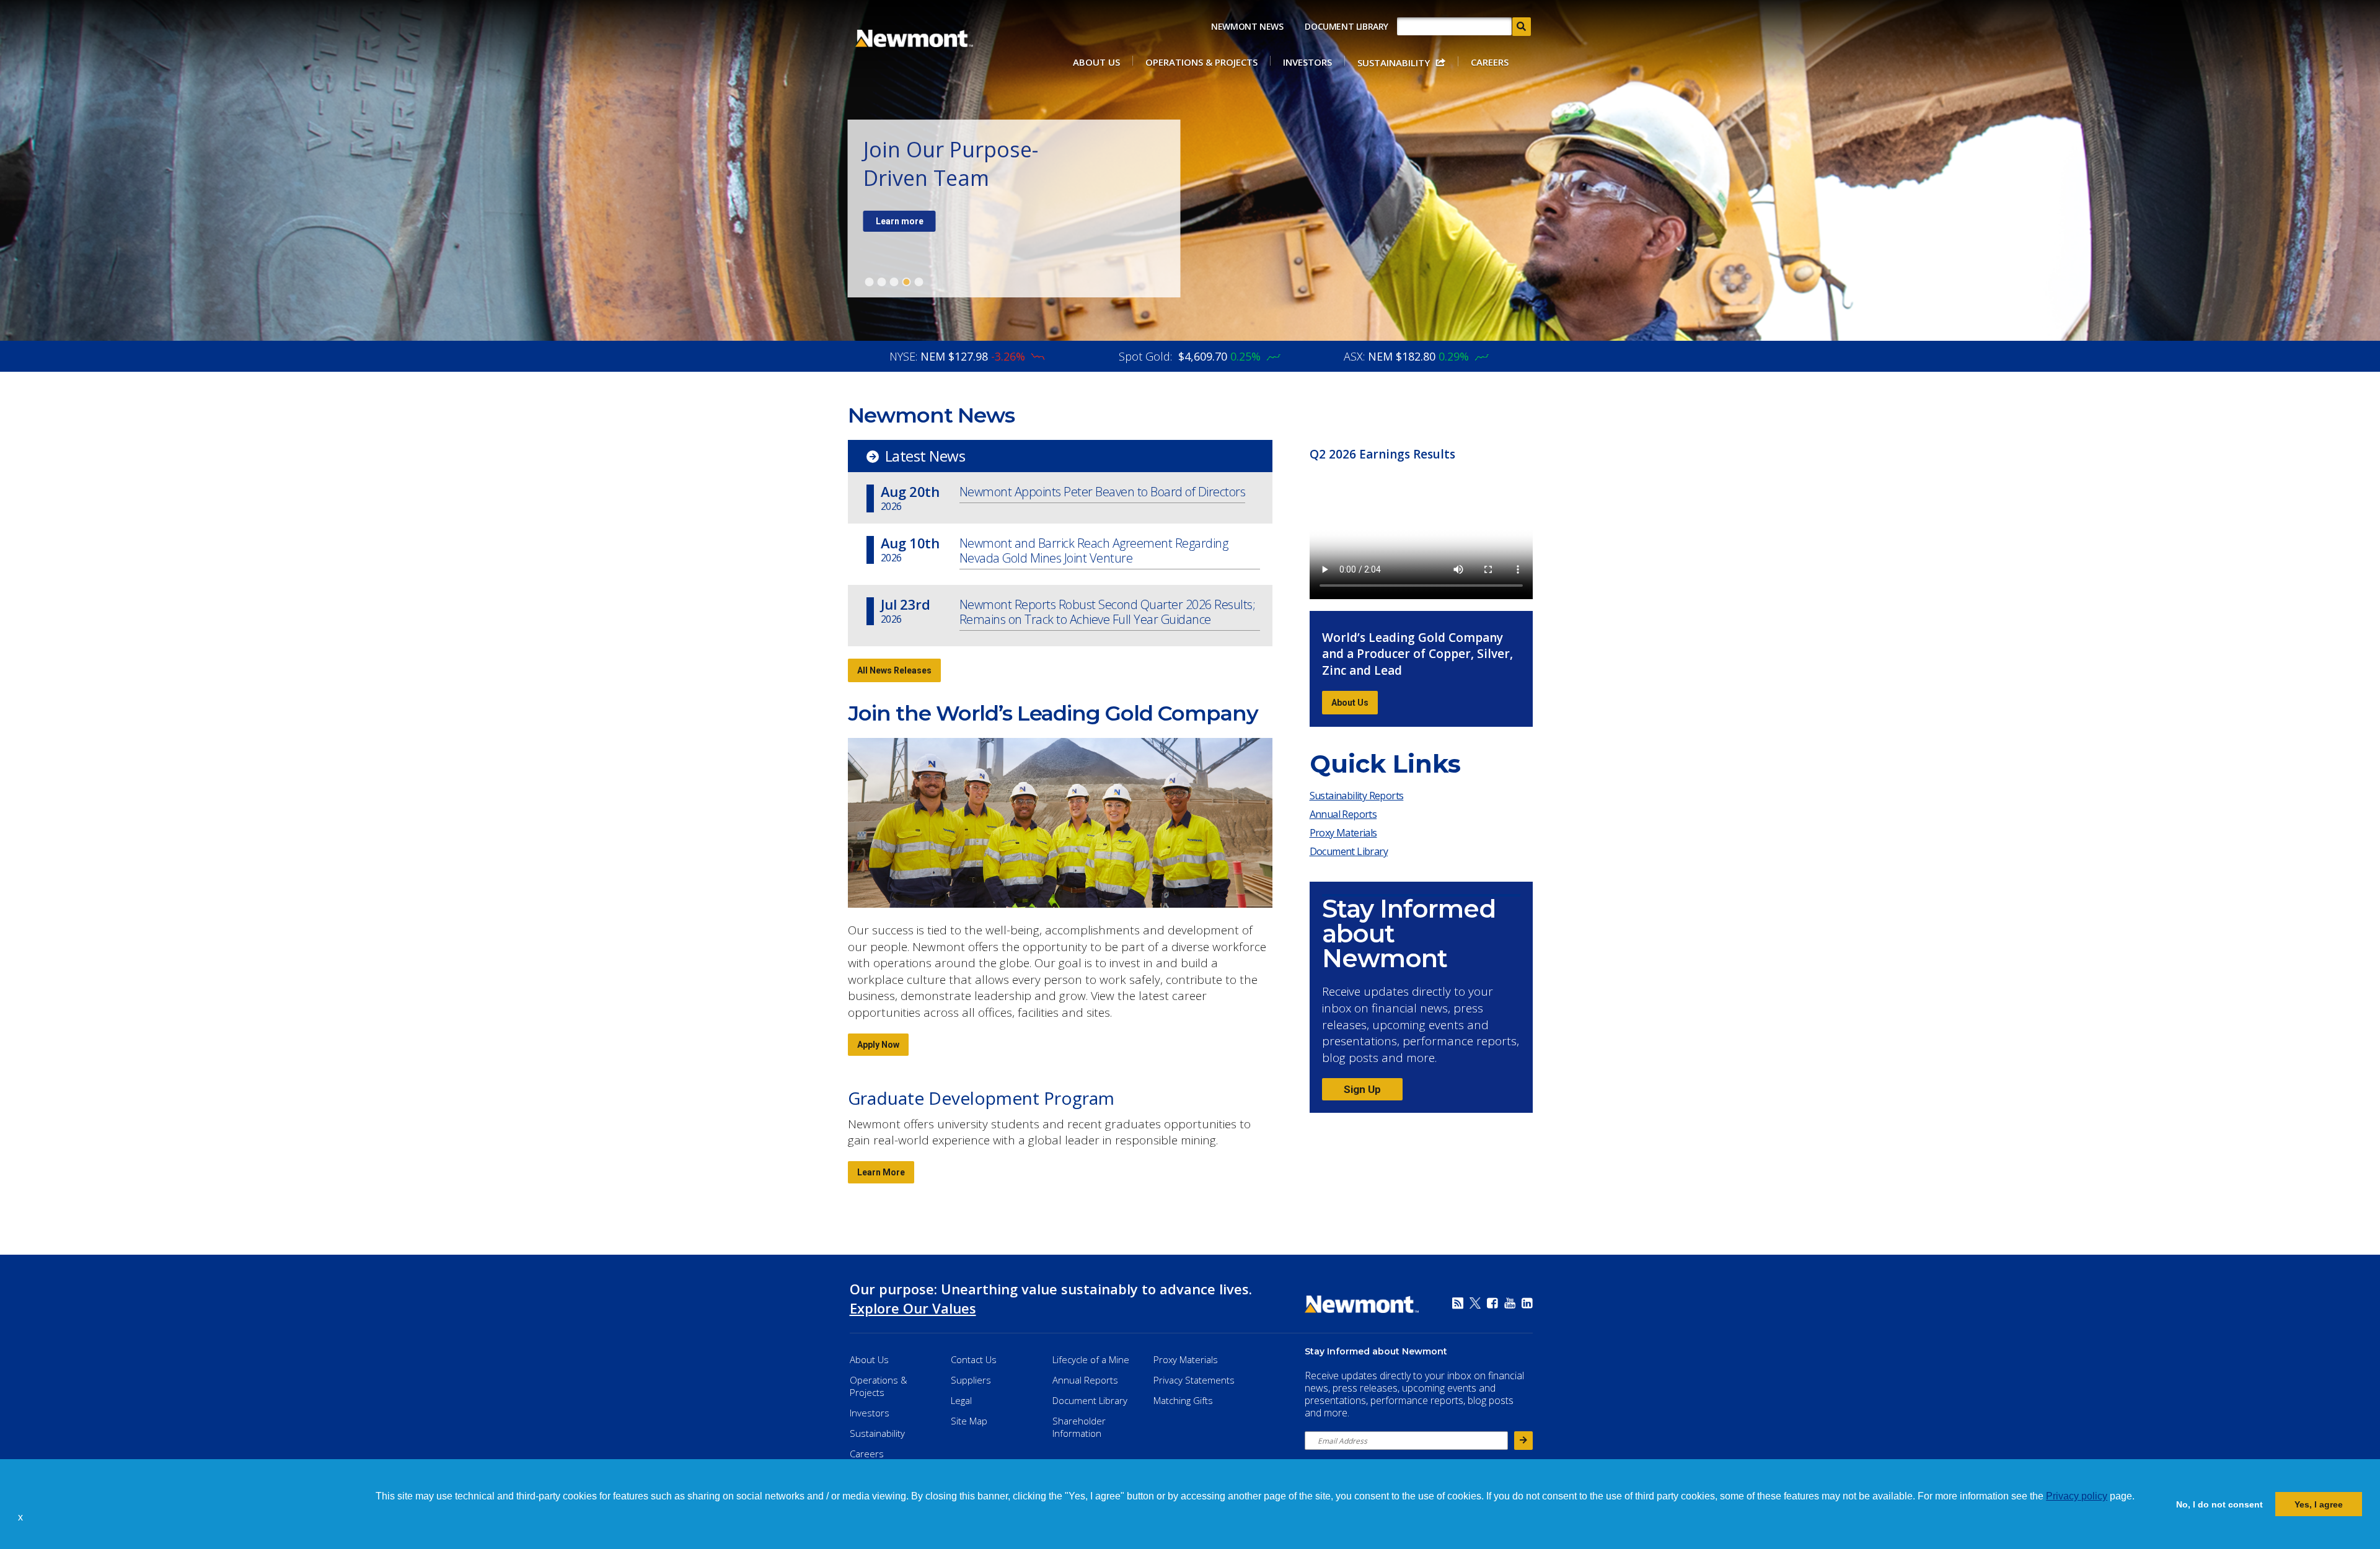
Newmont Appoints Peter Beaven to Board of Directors (1103, 492)
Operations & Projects (1201, 62)
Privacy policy (2077, 1496)
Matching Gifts (1183, 1400)
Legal (961, 1400)
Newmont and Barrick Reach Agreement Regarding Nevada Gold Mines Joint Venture (1094, 551)
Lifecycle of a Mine (1091, 1359)
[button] (27, 1518)
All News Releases (894, 670)
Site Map (969, 1421)
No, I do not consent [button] (2219, 1504)
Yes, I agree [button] (2319, 1504)
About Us (1096, 62)
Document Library (1346, 26)
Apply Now (878, 1045)
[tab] (870, 282)
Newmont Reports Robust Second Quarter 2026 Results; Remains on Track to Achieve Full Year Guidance (1108, 612)
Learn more (900, 221)
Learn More (881, 1172)
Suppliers (971, 1380)
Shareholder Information (1079, 1427)
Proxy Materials (1346, 835)
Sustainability (1394, 63)
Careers (1490, 62)
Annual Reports (1343, 814)
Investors (1307, 62)
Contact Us (974, 1359)
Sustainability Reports (1357, 796)
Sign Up (1362, 1089)
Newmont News (1247, 26)
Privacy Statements (1194, 1380)
